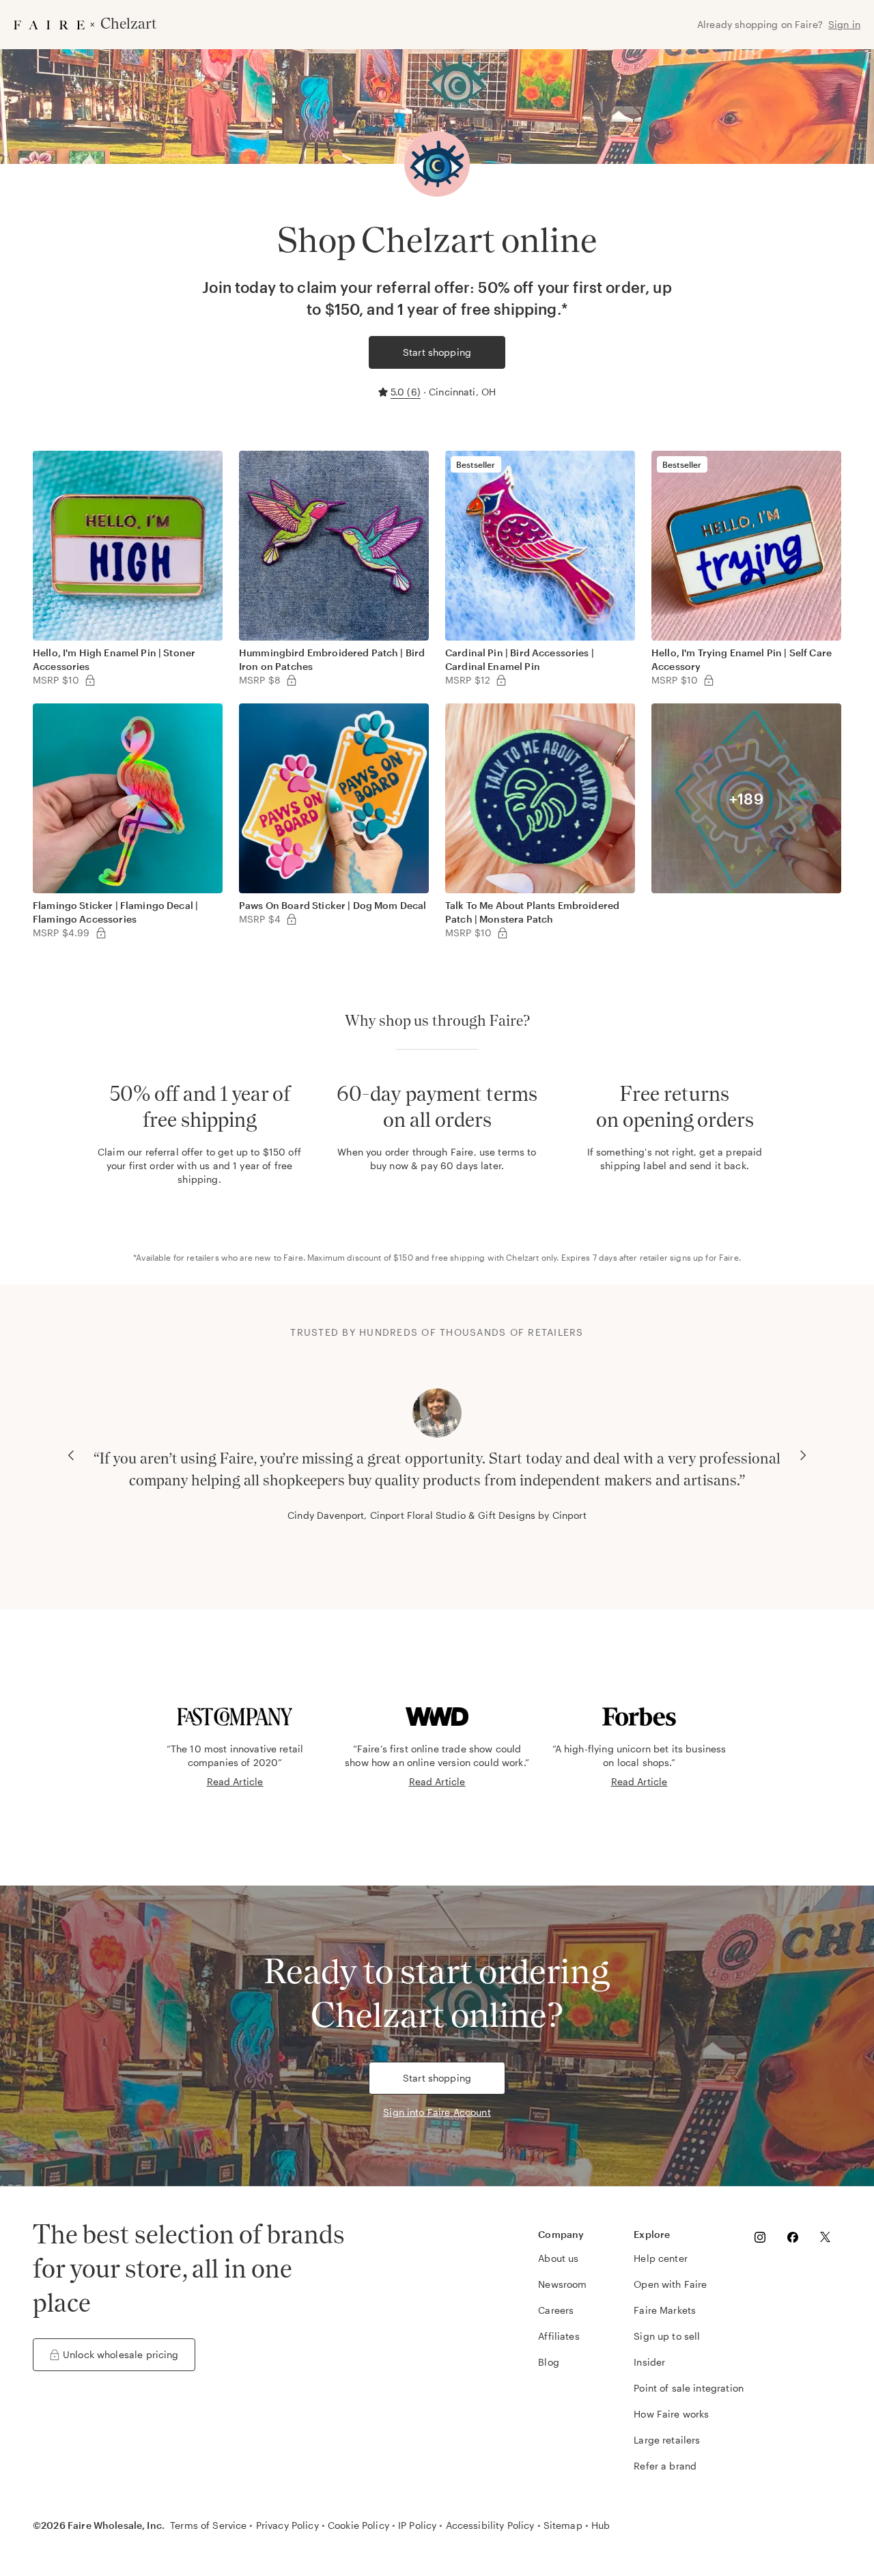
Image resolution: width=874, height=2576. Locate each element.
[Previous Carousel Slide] (71, 1455)
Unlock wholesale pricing (121, 2354)
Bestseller (476, 464)
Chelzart (522, 1257)
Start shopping (437, 352)
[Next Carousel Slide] (803, 1455)
